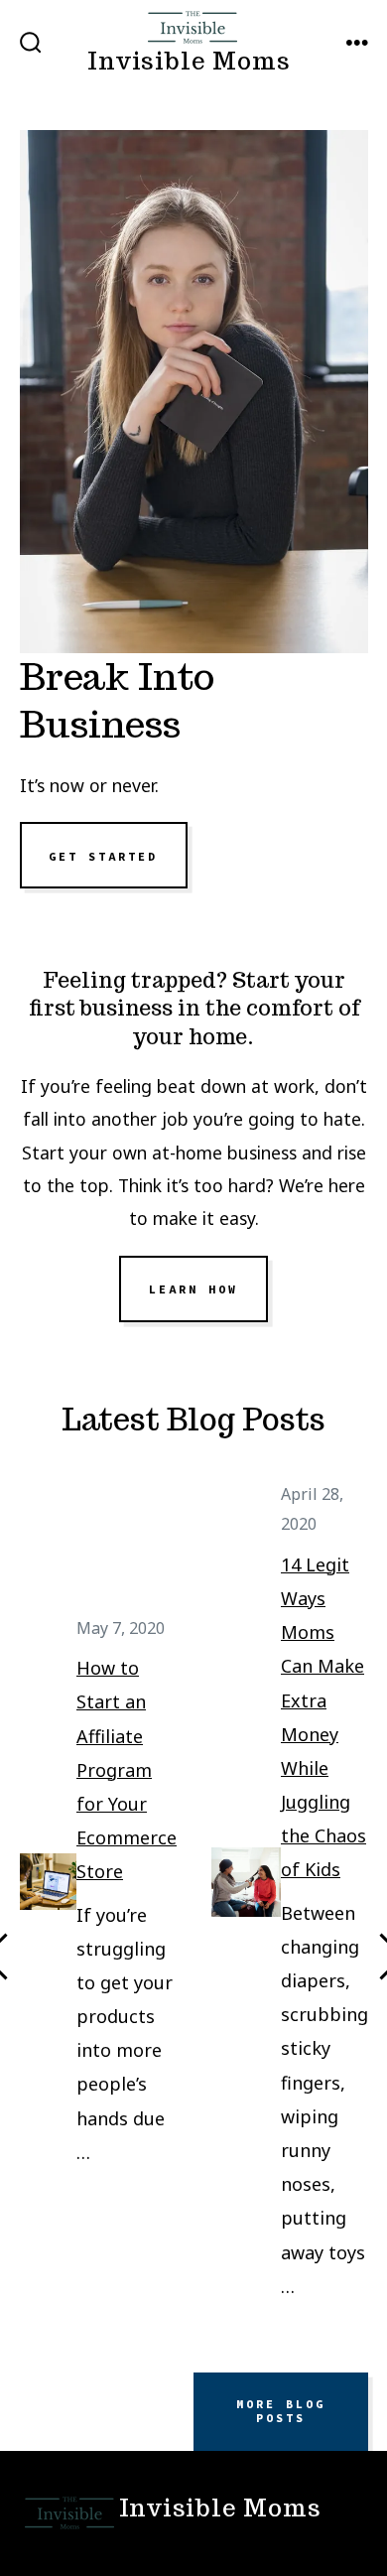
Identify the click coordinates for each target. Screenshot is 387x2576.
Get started (103, 856)
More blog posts (281, 2411)
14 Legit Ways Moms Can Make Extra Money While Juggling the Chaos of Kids (323, 1717)
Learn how (193, 1289)
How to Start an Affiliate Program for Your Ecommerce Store (127, 1769)
